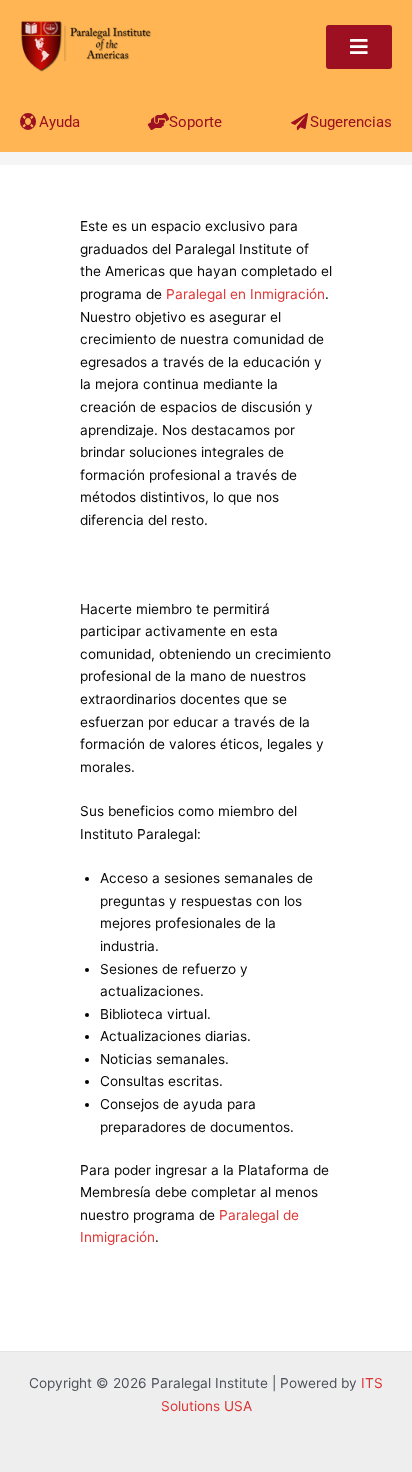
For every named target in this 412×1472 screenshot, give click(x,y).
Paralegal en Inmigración (245, 294)
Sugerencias (351, 122)
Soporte (195, 122)
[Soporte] (158, 121)
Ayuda (59, 122)
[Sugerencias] (299, 121)
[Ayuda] (28, 121)
